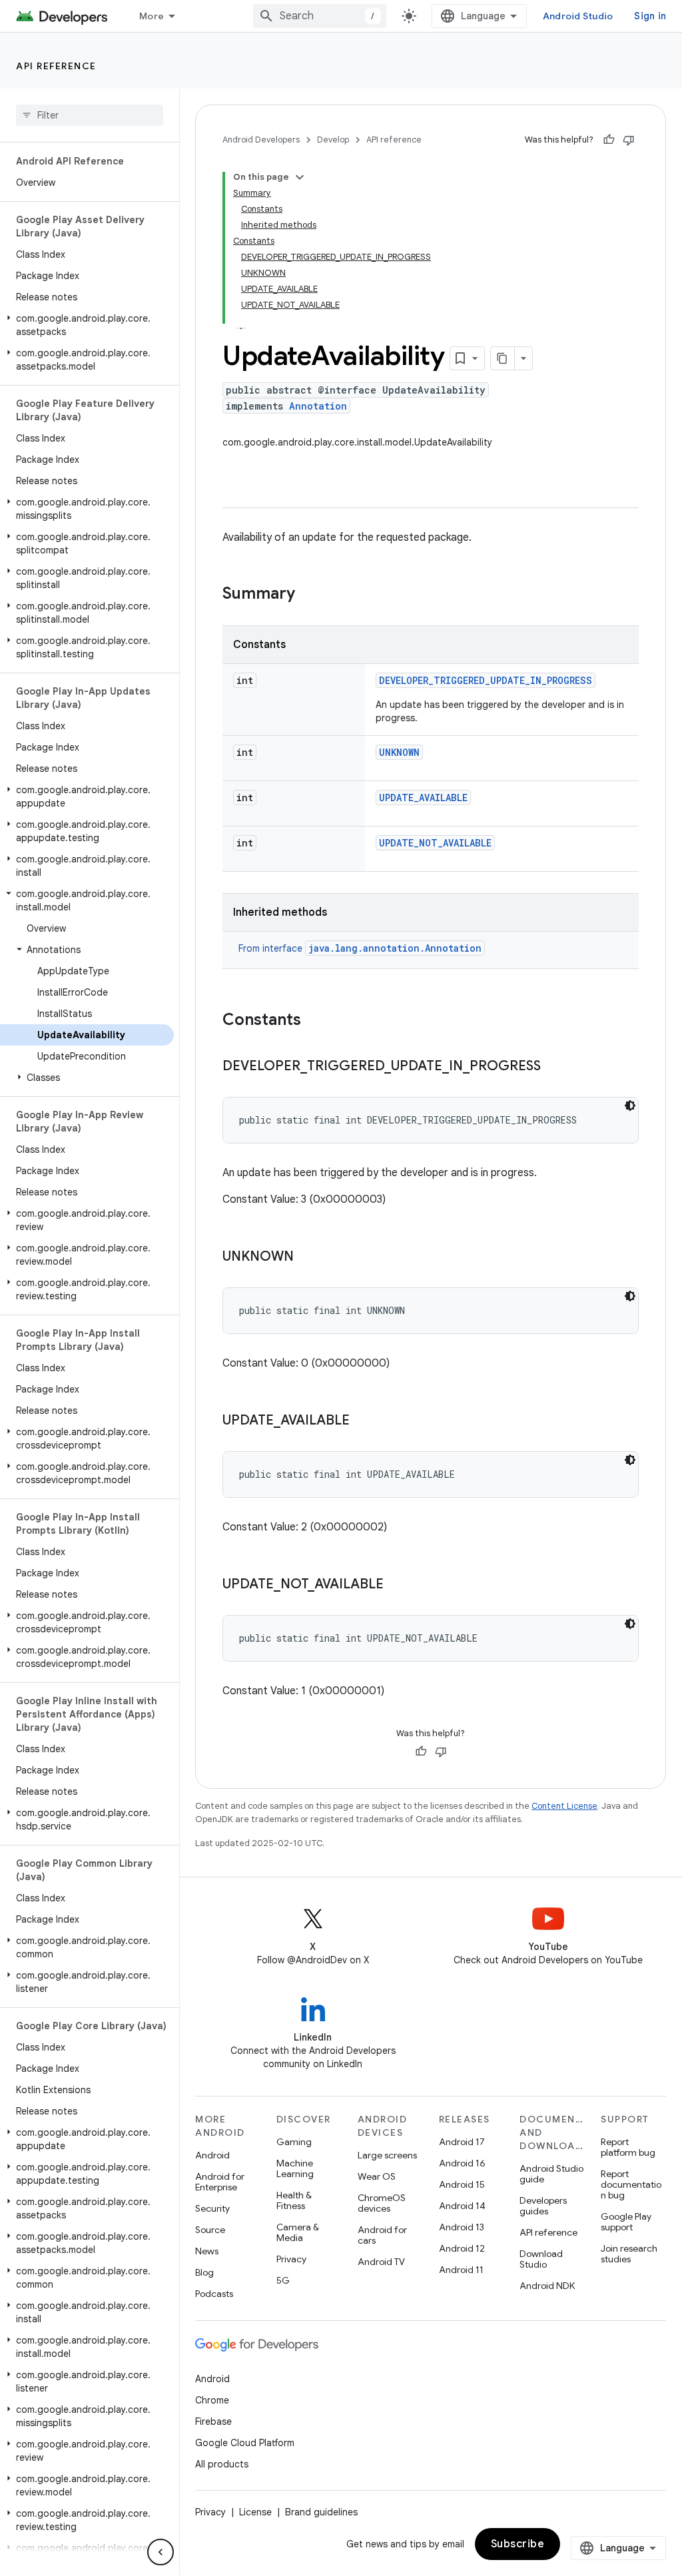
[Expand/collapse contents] (300, 177)
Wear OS (377, 2176)
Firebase (213, 2421)
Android (212, 2155)
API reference (56, 66)
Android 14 (462, 2206)
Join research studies (629, 2254)
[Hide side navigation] (161, 2552)
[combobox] (320, 16)
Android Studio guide (551, 2174)
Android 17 (462, 2142)
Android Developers (261, 140)
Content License (564, 1806)
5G (283, 2280)
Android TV (381, 2262)
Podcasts (214, 2294)
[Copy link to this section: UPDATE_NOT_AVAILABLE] (397, 1585)
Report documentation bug (631, 2184)
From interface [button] (360, 948)
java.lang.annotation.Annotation (395, 948)
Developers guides (543, 2206)
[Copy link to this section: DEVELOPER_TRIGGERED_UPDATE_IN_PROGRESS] (554, 1067)
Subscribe (518, 2544)
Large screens (387, 2155)
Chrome (212, 2400)
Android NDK (547, 2286)
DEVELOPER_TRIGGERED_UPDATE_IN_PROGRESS (486, 680)
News (207, 2251)
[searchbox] (90, 115)
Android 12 (462, 2248)
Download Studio (541, 2259)
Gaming (294, 2142)
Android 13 (462, 2227)
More (152, 16)
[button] (87, 325)
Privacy (291, 2259)
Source (210, 2230)
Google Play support (626, 2222)
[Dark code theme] (630, 1106)
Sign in (650, 16)
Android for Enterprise (220, 2182)
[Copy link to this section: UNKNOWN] (307, 1257)
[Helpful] (609, 140)
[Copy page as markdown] (503, 358)
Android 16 (462, 2163)
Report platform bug (628, 2147)
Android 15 (462, 2184)
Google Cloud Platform (245, 2443)
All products (222, 2464)
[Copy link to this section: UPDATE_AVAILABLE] (363, 1421)
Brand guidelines (321, 2512)
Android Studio (578, 16)
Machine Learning (295, 2168)
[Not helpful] (629, 140)
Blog (204, 2272)
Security (212, 2208)
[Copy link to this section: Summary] (308, 595)
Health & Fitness (294, 2200)
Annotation (318, 406)
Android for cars (382, 2235)
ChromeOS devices (382, 2203)
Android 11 (461, 2270)
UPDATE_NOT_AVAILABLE (435, 843)
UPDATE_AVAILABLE (423, 798)
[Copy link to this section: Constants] (314, 1021)
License (255, 2512)
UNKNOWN (399, 752)
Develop (333, 140)
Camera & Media (298, 2232)
